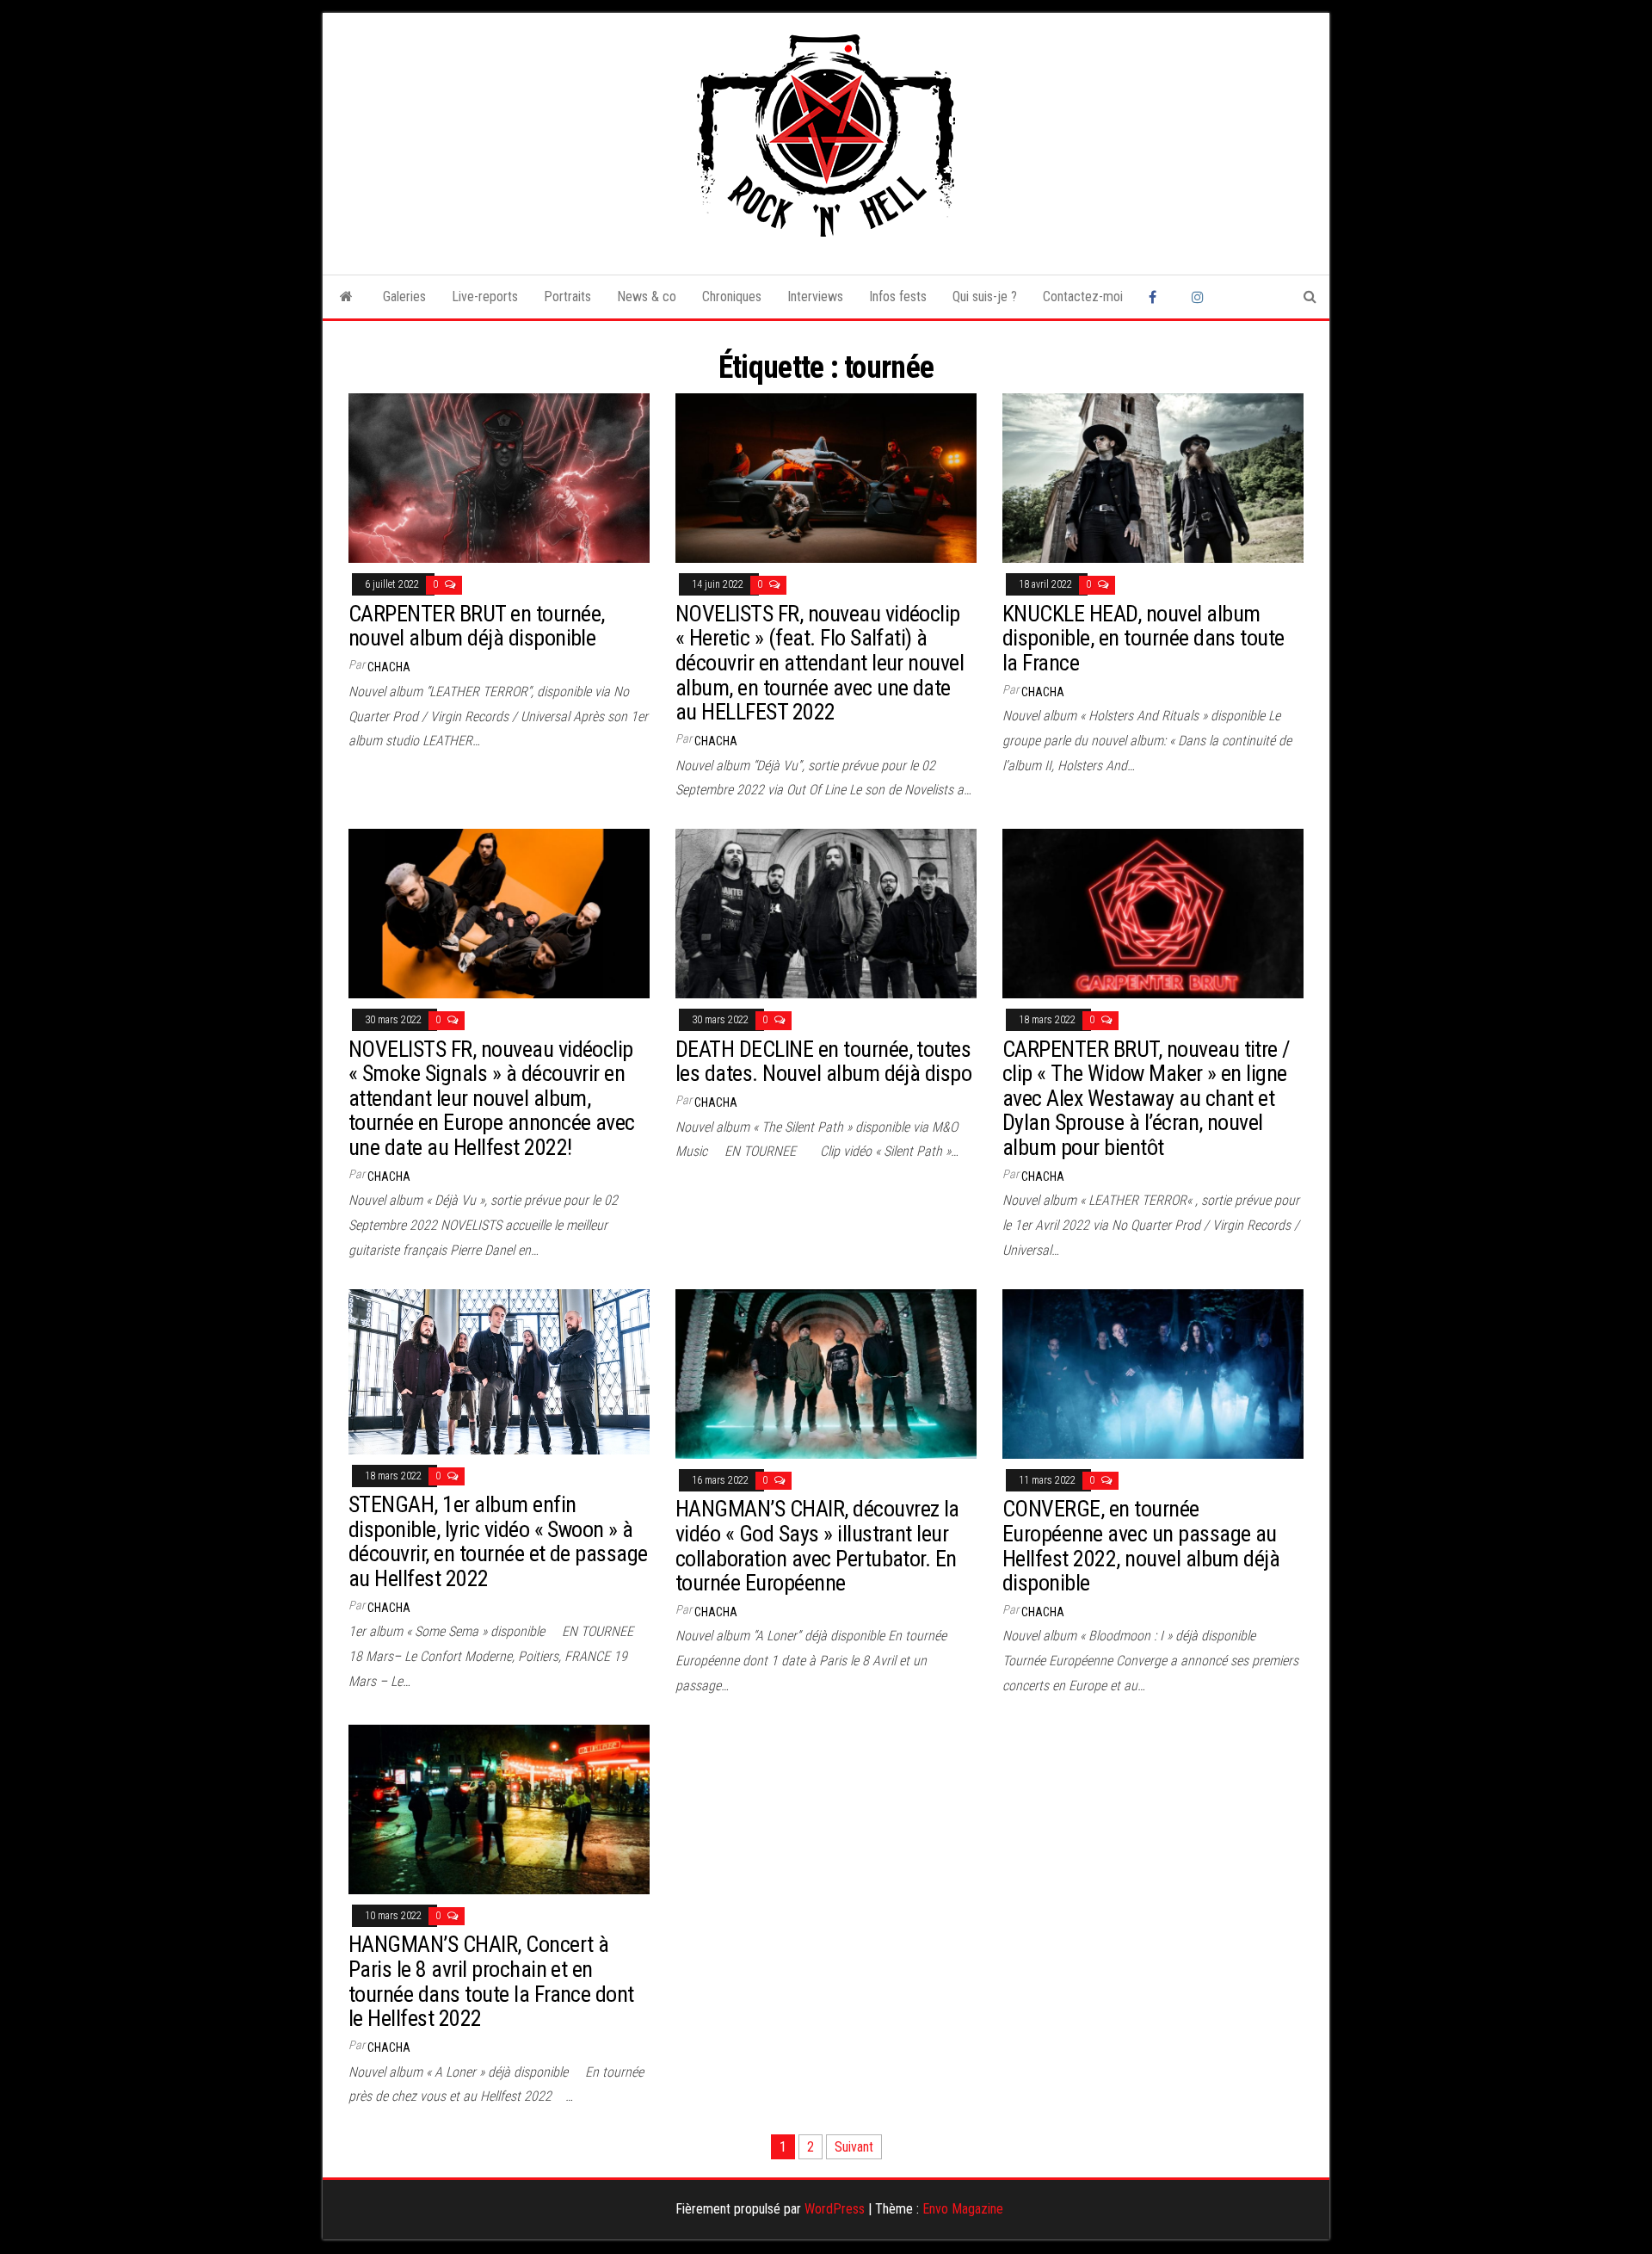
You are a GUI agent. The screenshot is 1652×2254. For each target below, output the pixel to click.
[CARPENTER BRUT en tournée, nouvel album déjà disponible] (499, 477)
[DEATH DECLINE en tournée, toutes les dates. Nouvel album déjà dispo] (826, 913)
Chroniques (732, 296)
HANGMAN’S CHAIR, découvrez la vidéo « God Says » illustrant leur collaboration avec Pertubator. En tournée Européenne (817, 1546)
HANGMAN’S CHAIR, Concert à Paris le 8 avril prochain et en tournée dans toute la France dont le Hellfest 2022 (491, 1981)
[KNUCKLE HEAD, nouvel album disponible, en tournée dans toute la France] (1153, 477)
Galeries (404, 296)
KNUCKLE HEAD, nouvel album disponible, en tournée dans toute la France (1143, 638)
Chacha (389, 667)
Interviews (815, 296)
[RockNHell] (346, 297)
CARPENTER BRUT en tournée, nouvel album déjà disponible (476, 626)
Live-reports (485, 296)
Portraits (567, 296)
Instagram (1200, 297)
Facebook (1157, 297)
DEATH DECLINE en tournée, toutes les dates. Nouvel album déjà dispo (823, 1062)
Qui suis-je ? (985, 296)
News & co (647, 296)
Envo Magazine (963, 2209)
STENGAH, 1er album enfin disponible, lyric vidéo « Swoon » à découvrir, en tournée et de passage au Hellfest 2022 (498, 1541)
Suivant (854, 2147)
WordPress (835, 2209)
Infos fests (898, 296)
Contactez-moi (1083, 296)
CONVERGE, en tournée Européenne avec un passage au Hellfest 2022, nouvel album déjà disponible (1141, 1546)
